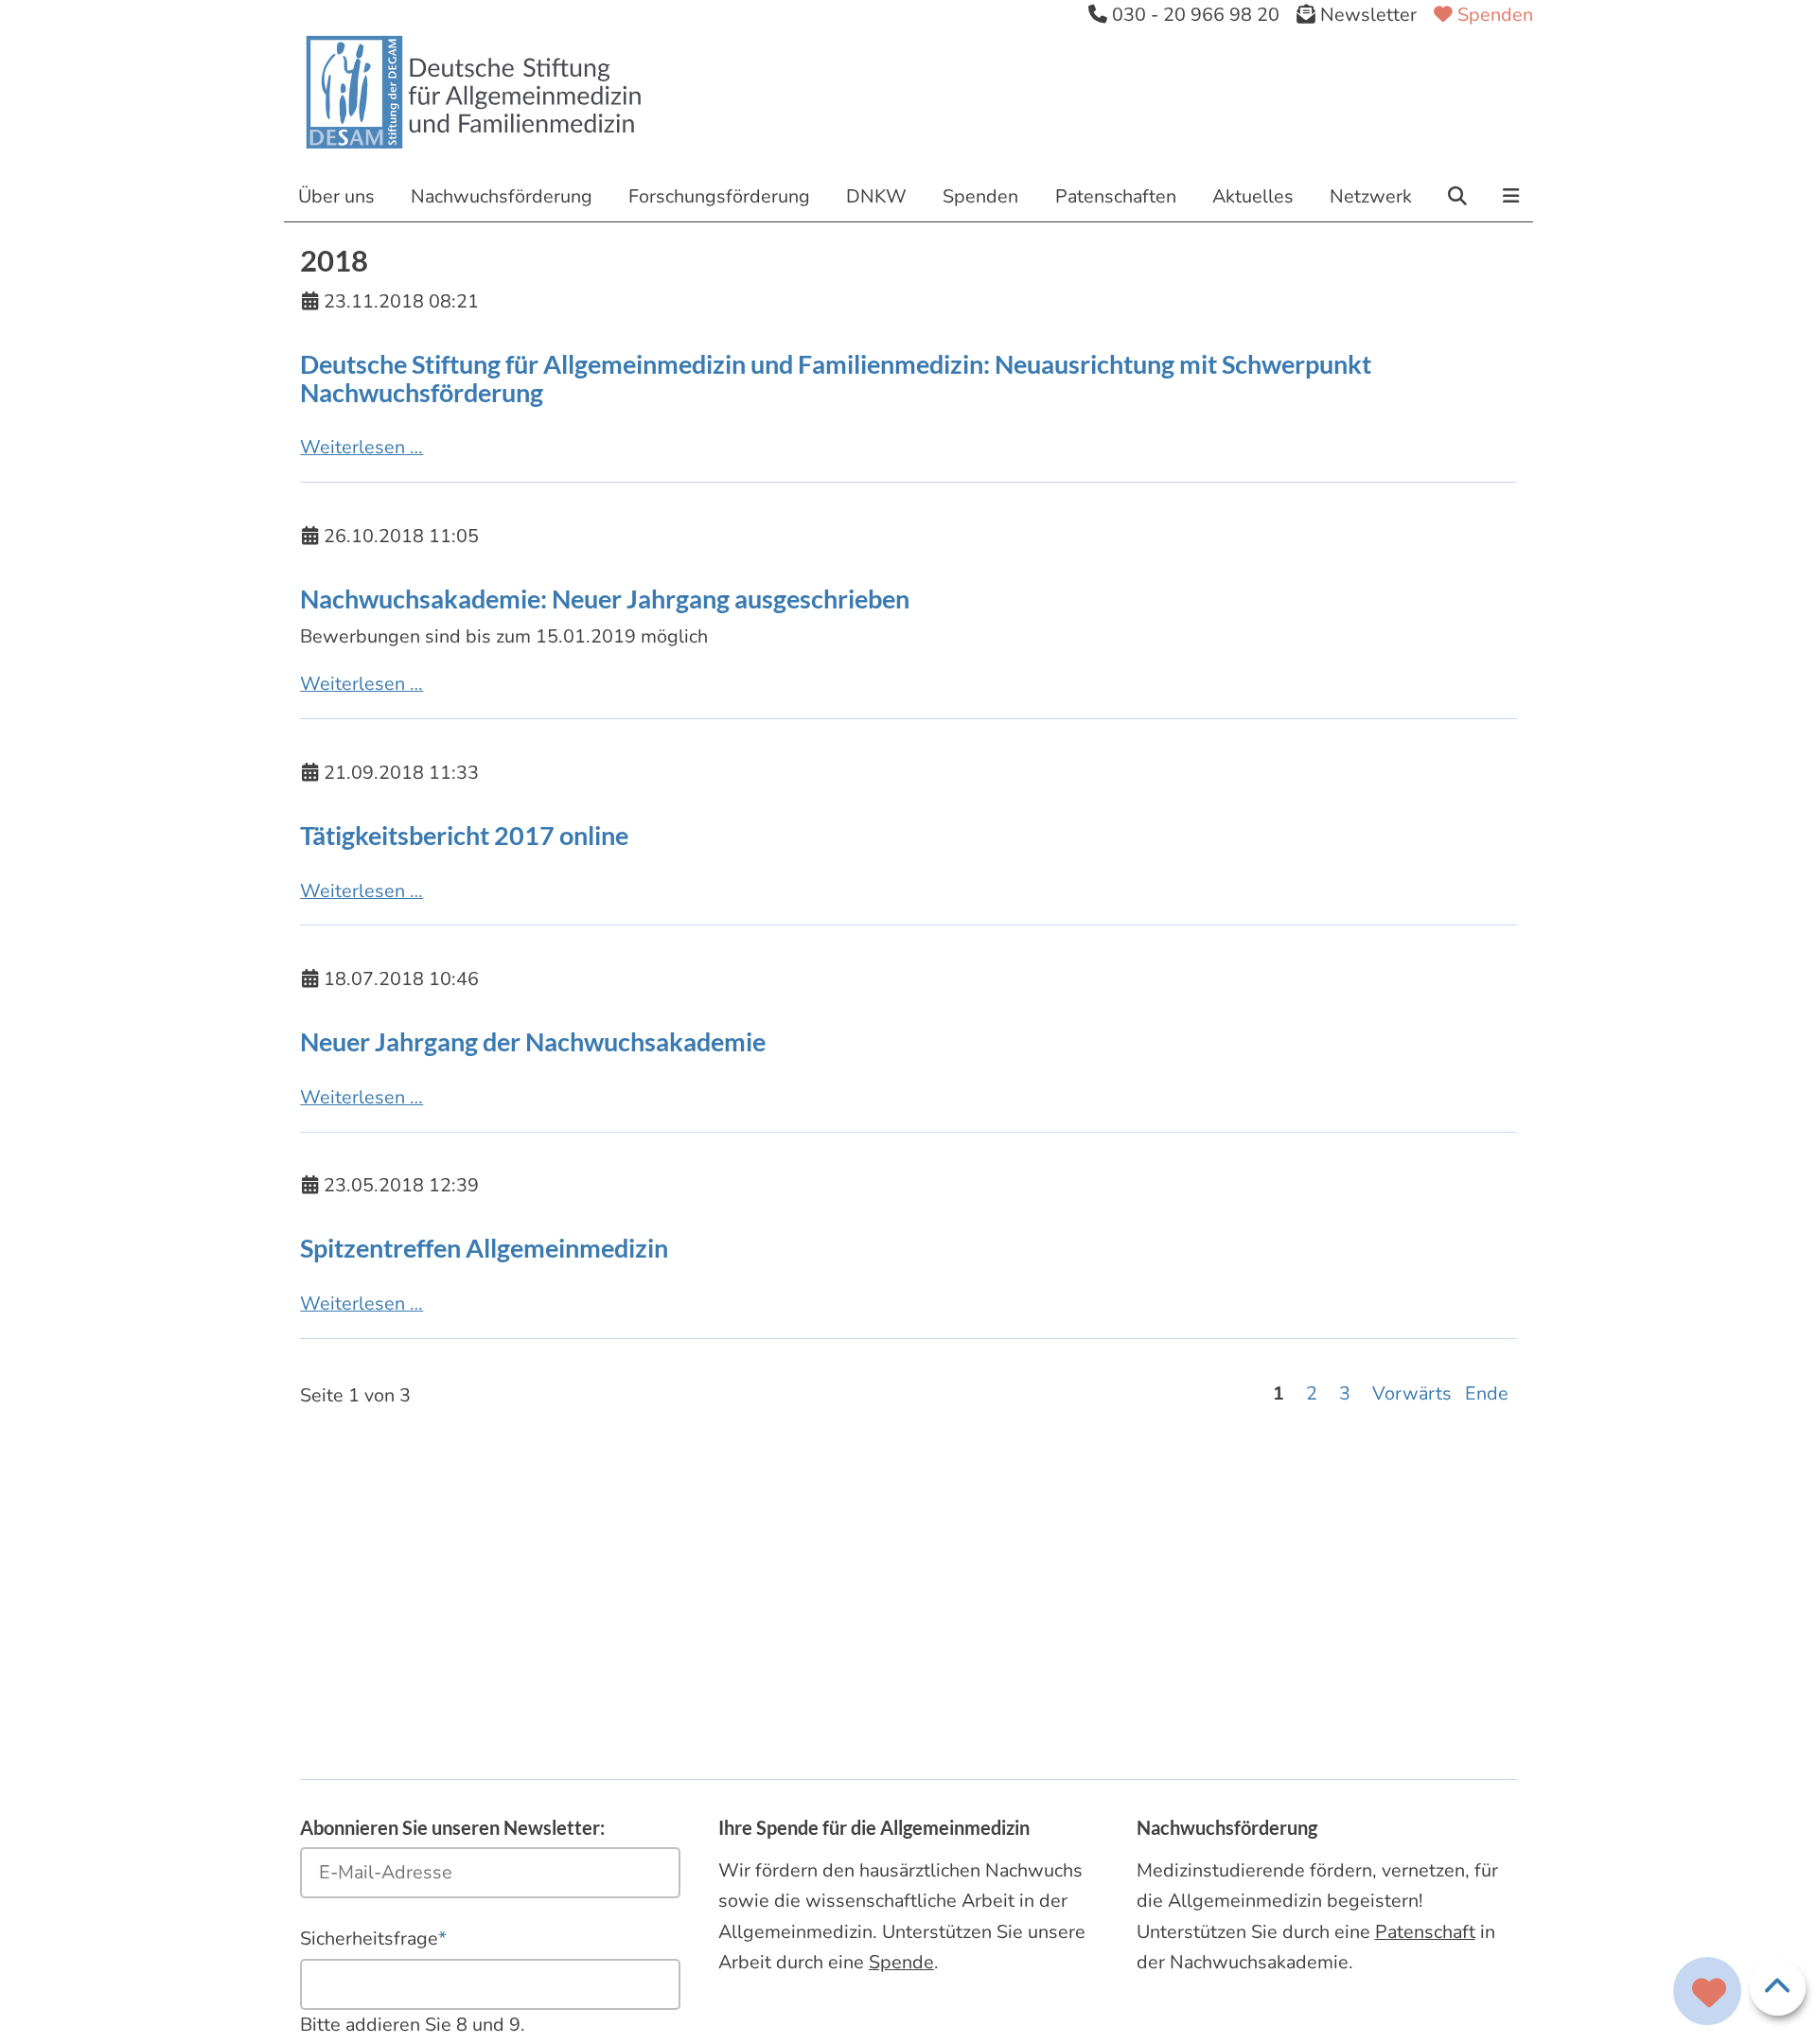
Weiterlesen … (362, 447)
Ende (1487, 1393)
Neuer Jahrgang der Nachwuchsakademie (533, 1042)
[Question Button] (1708, 1991)
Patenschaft (1425, 1932)
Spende (901, 1962)
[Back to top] (1778, 1988)
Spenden (1493, 15)
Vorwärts (1412, 1393)
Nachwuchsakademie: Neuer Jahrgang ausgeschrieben (605, 599)
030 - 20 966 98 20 (1193, 15)
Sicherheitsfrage (373, 1938)
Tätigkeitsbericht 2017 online (464, 836)
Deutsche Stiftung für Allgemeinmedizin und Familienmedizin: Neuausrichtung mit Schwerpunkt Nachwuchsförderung (836, 378)
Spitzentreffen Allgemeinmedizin (484, 1248)
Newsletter (1366, 15)
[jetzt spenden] (1709, 1994)
